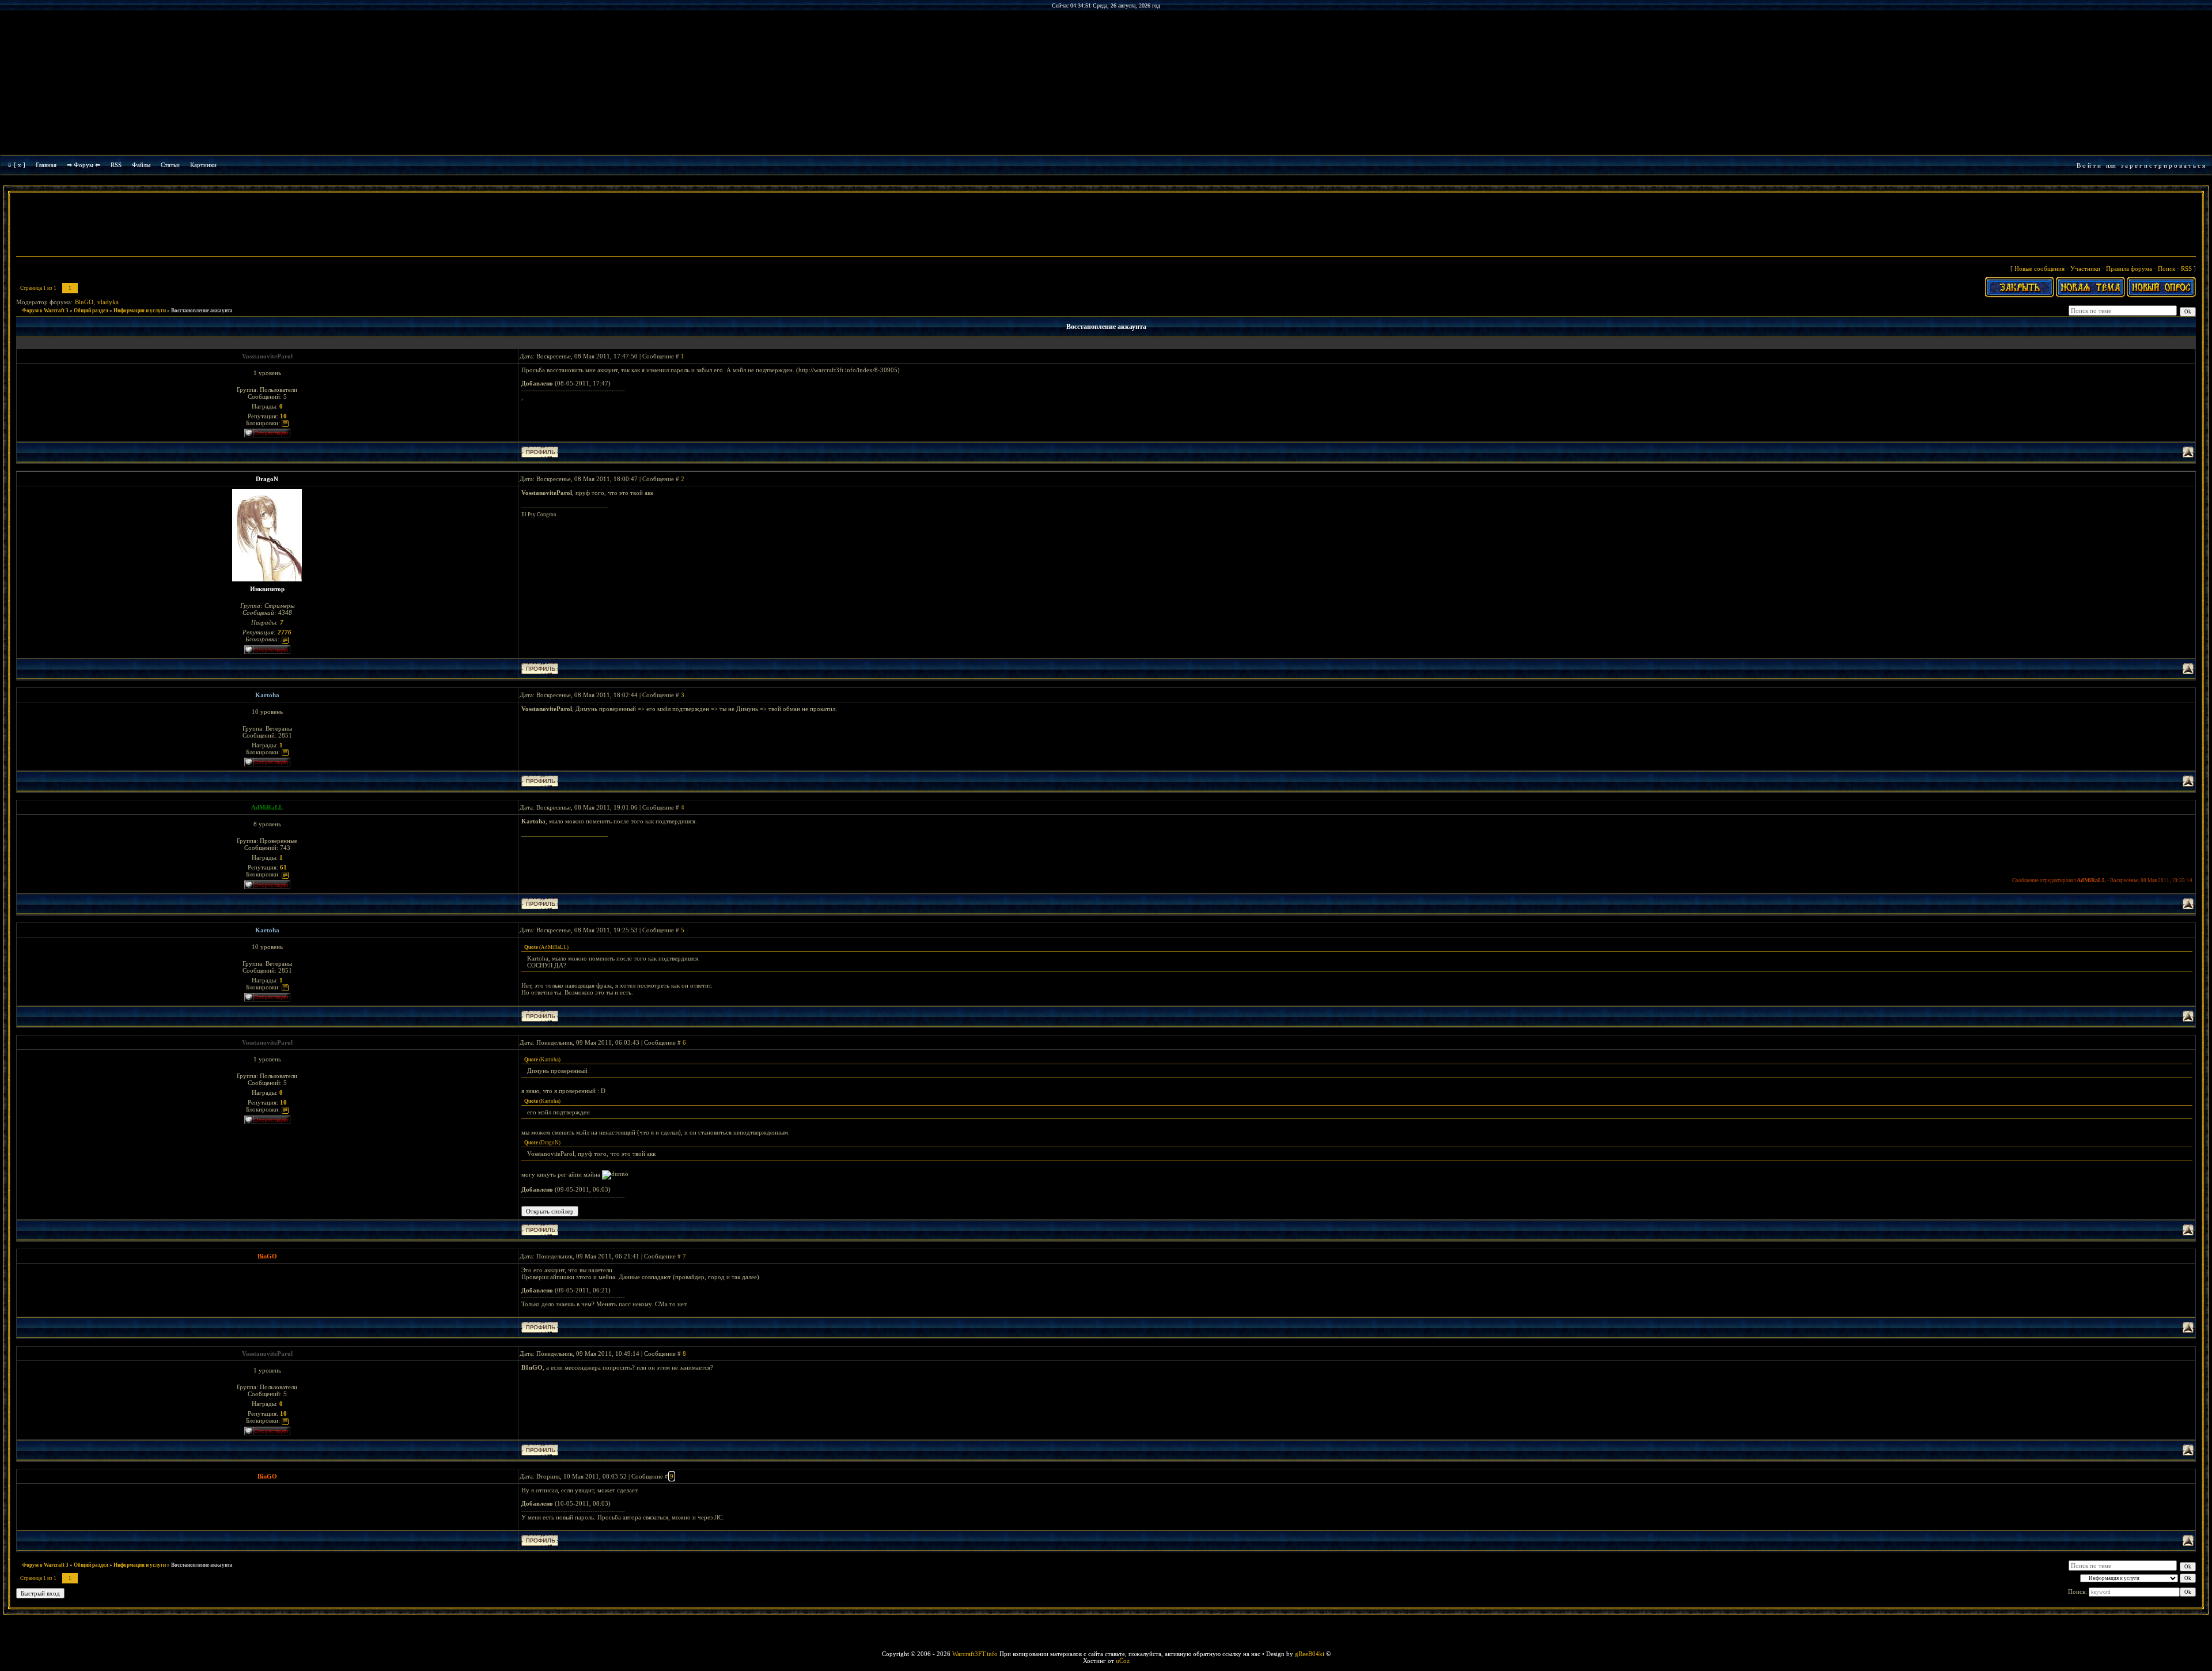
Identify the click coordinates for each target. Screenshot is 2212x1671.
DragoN (267, 479)
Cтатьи (170, 165)
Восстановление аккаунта (202, 311)
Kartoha (267, 695)
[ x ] (20, 165)
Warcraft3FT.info (975, 1654)
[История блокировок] (285, 423)
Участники (2085, 269)
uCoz (1123, 1661)
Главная (46, 165)
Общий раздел (91, 311)
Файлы (141, 165)
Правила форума (2129, 269)
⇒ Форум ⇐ (84, 165)
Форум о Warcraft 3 (45, 311)
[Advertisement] (1106, 226)
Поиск (2166, 269)
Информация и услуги (140, 311)
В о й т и (2089, 165)
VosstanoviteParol (267, 356)
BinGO (84, 302)
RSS (116, 165)
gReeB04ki (1310, 1654)
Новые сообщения (2039, 269)
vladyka (108, 302)
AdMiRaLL (267, 807)
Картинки (203, 165)
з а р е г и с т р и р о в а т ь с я (2163, 165)
